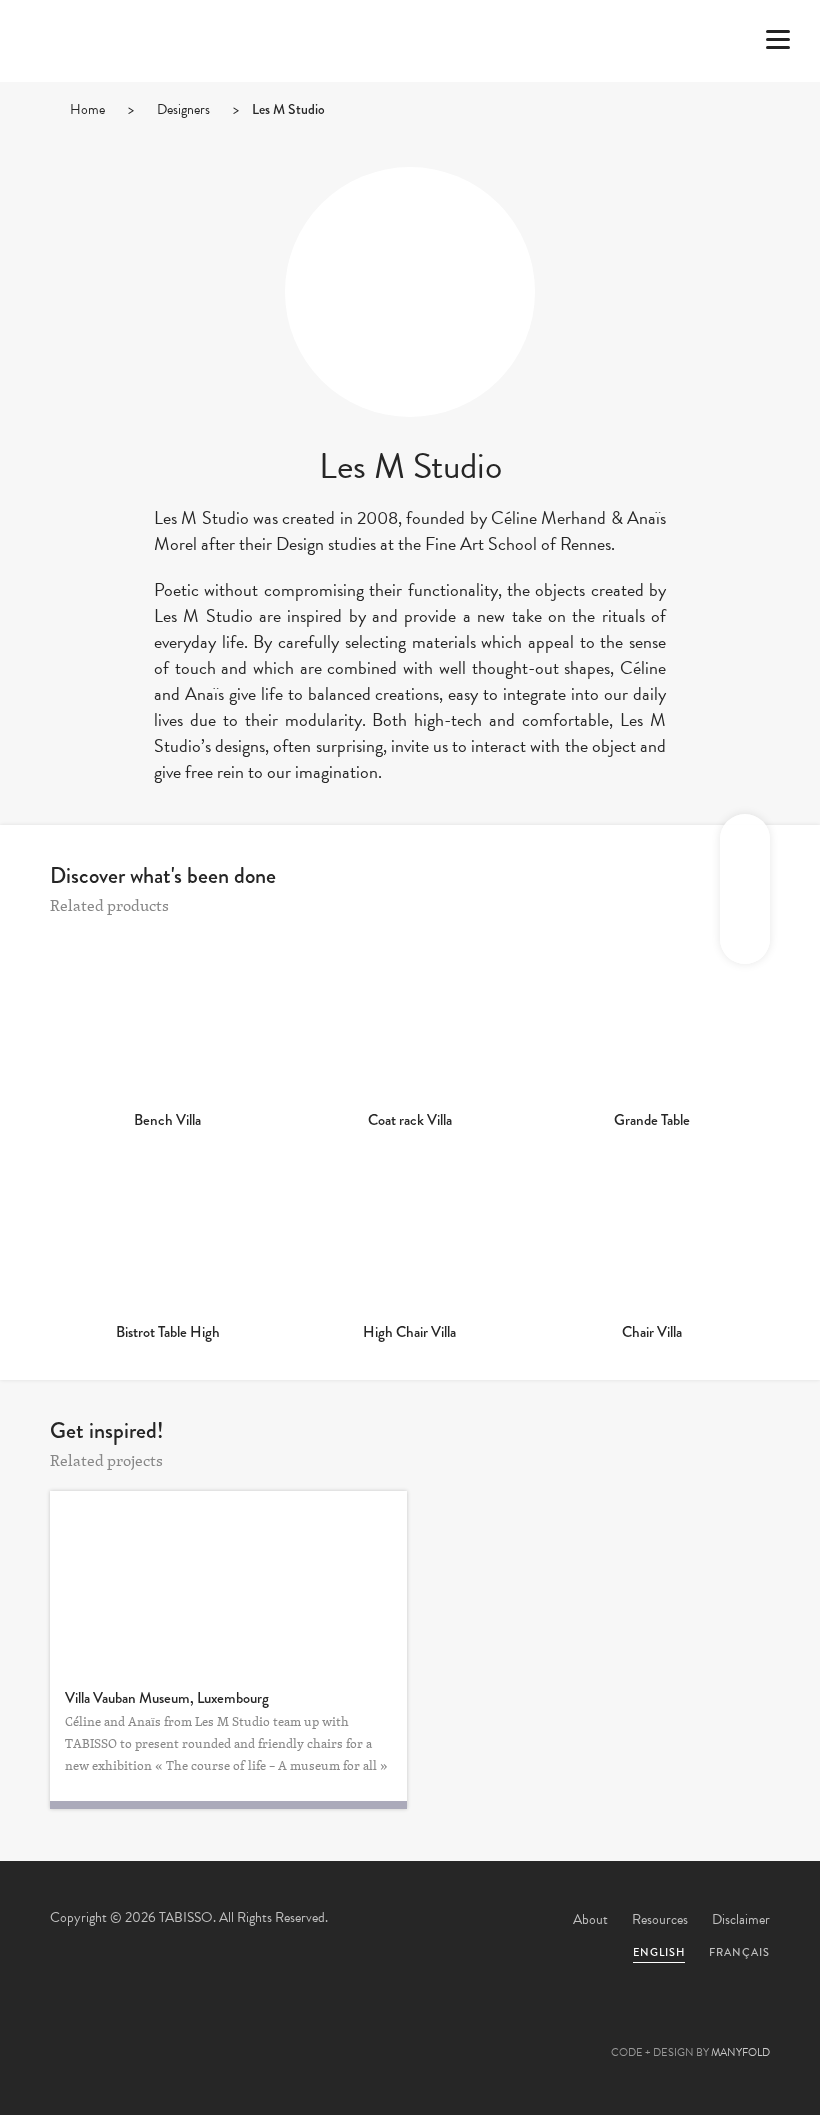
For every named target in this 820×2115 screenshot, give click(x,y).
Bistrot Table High (168, 1332)
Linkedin (464, 2031)
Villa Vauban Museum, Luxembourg (167, 1698)
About (590, 1919)
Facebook (356, 2031)
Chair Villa (652, 1332)
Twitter (302, 2031)
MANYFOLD (740, 2052)
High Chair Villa (409, 1332)
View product (168, 1016)
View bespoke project (228, 1581)
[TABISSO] (135, 95)
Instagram (518, 2031)
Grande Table (652, 1120)
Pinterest (410, 2031)
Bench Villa (167, 1120)
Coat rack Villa (410, 1120)
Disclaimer (741, 1919)
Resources (660, 1919)
